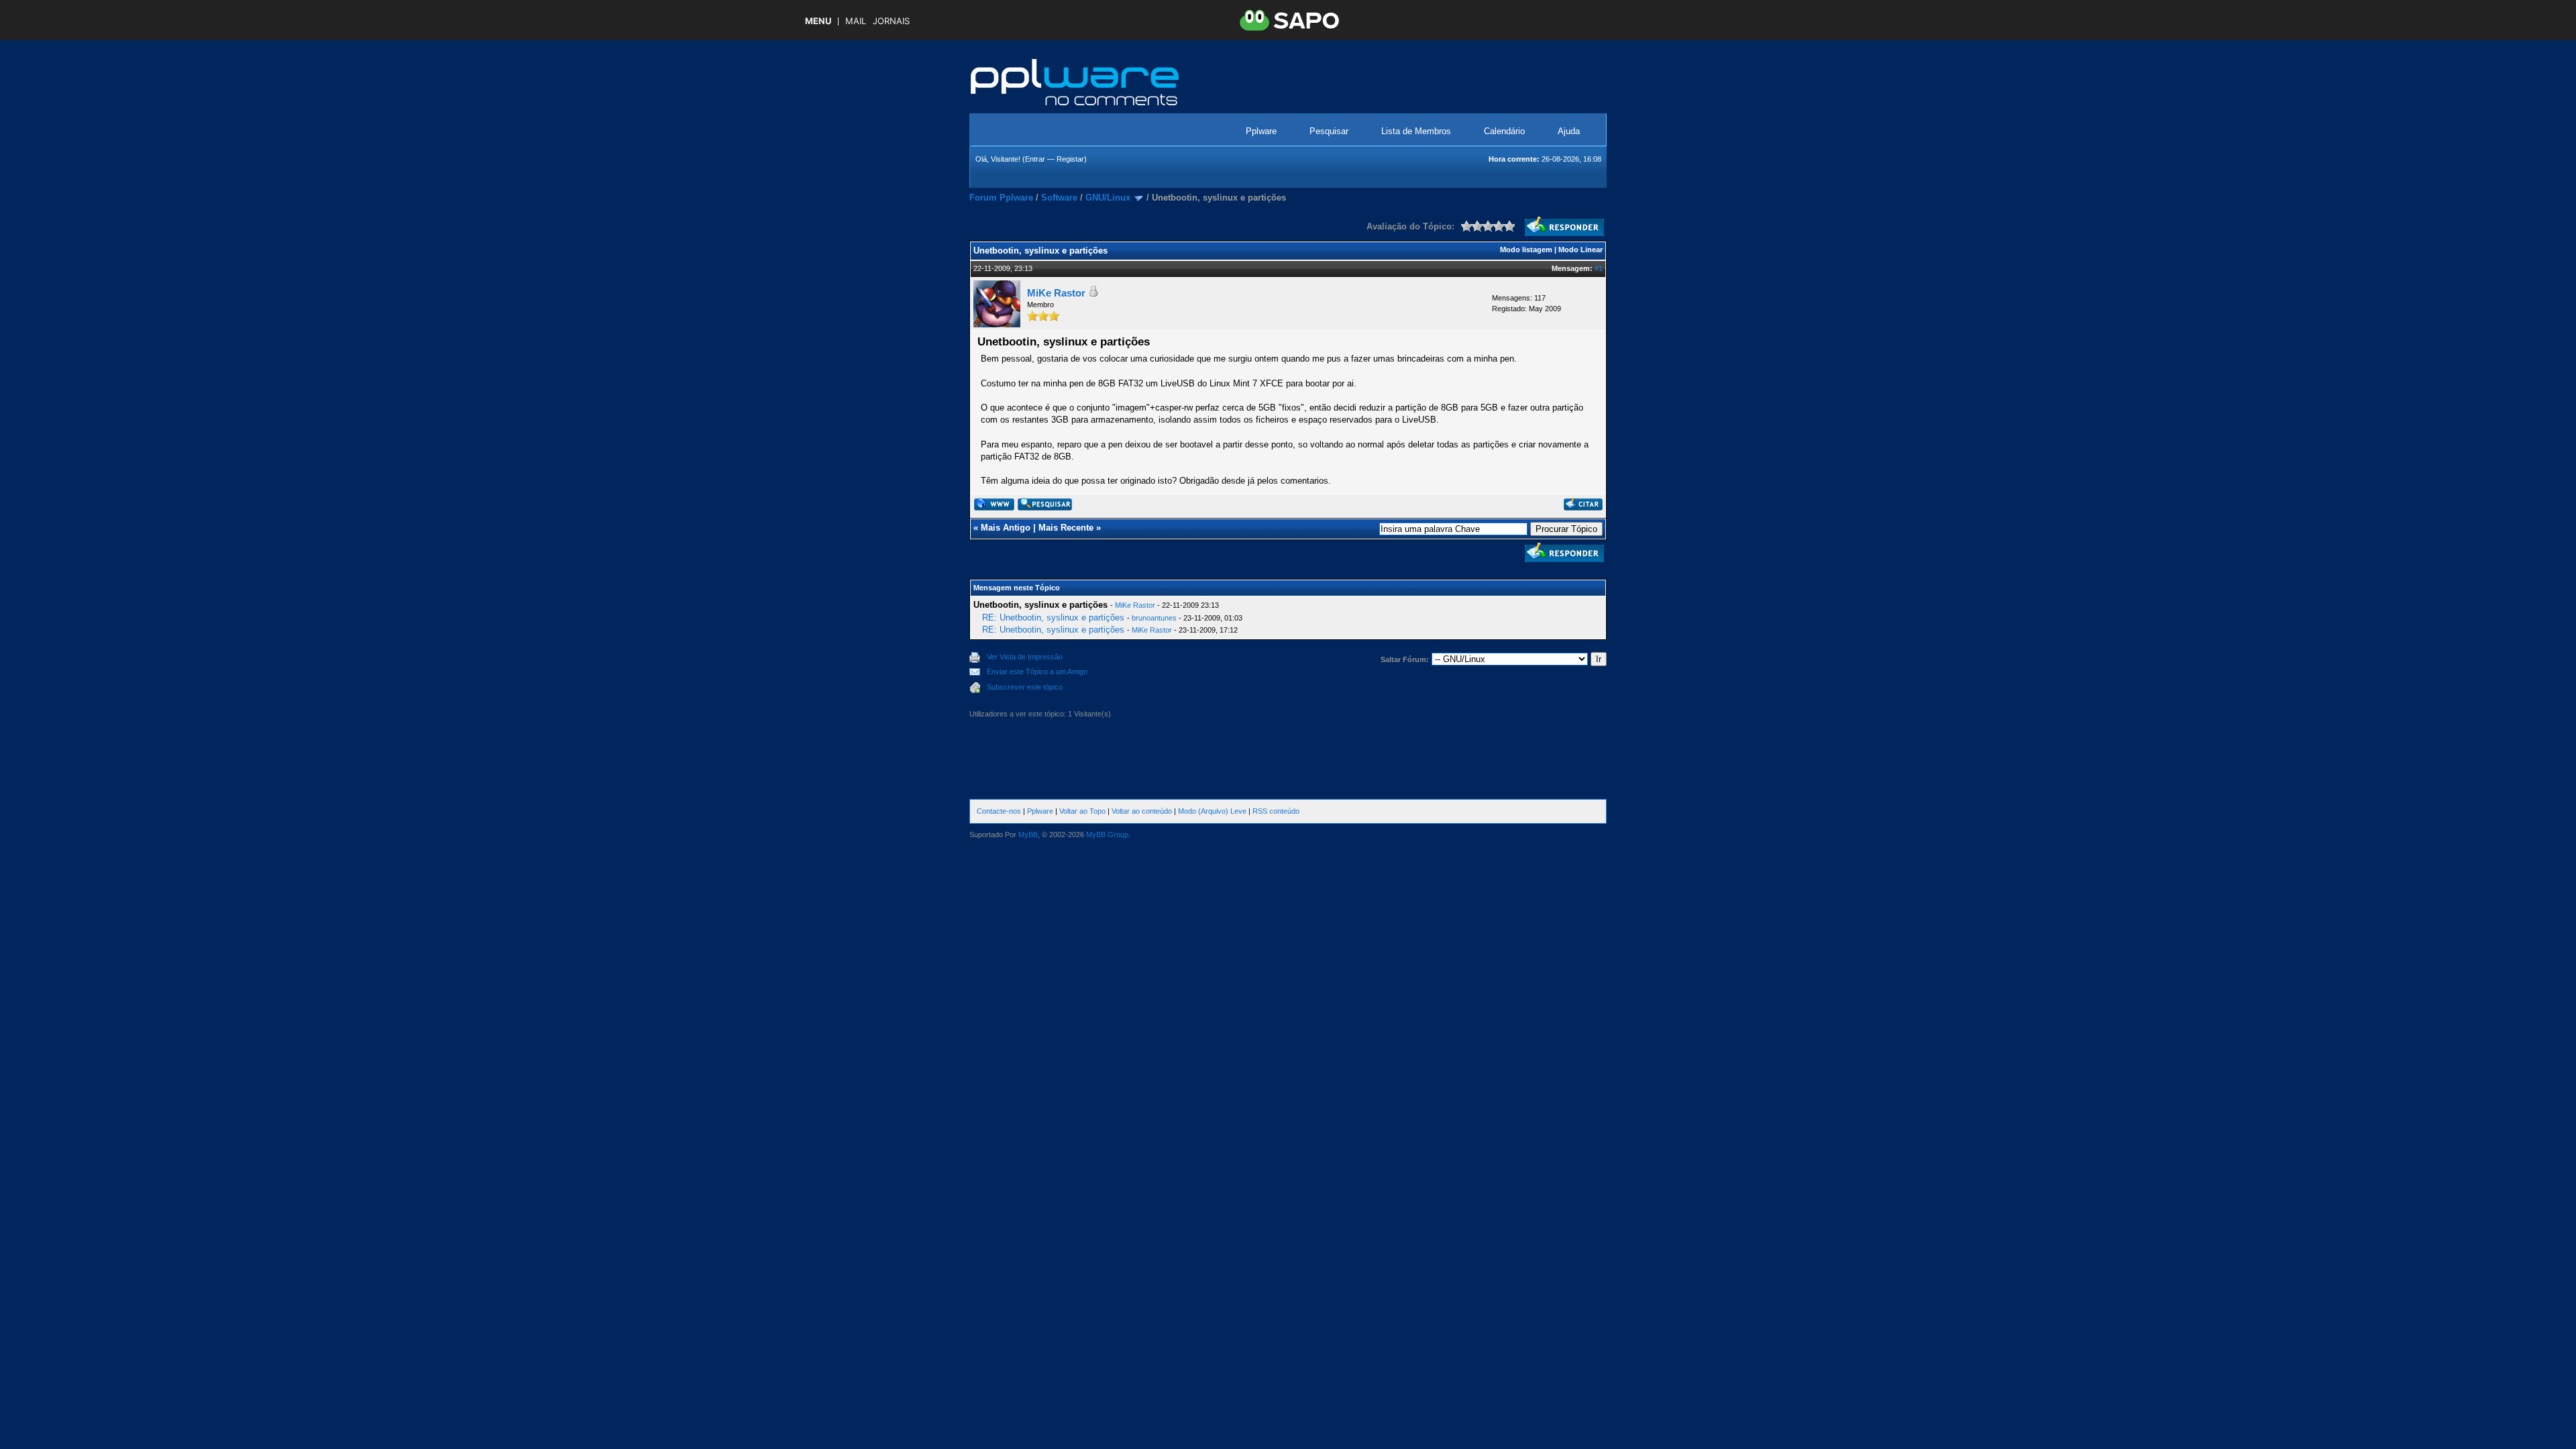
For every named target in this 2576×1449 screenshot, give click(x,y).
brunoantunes (1154, 618)
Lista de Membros (1416, 131)
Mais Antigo (1006, 528)
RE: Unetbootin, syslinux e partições (1053, 618)
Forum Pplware (1001, 198)
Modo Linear (1580, 250)
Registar (1070, 159)
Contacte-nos (999, 811)
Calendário (1504, 131)
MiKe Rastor (1056, 293)
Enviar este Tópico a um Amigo (1037, 672)
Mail (856, 21)
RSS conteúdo (1276, 811)
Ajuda (1569, 131)
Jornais (891, 21)
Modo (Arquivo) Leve (1212, 811)
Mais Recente (1066, 528)
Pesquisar (1329, 131)
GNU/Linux (1108, 198)
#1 (1599, 268)
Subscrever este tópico (1025, 687)
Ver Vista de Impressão (1025, 657)
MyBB (1028, 835)
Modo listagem (1526, 250)
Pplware (1261, 131)
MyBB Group (1107, 835)
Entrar (1035, 159)
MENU (818, 21)
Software (1059, 198)
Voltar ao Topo (1082, 811)
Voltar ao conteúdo (1142, 811)
